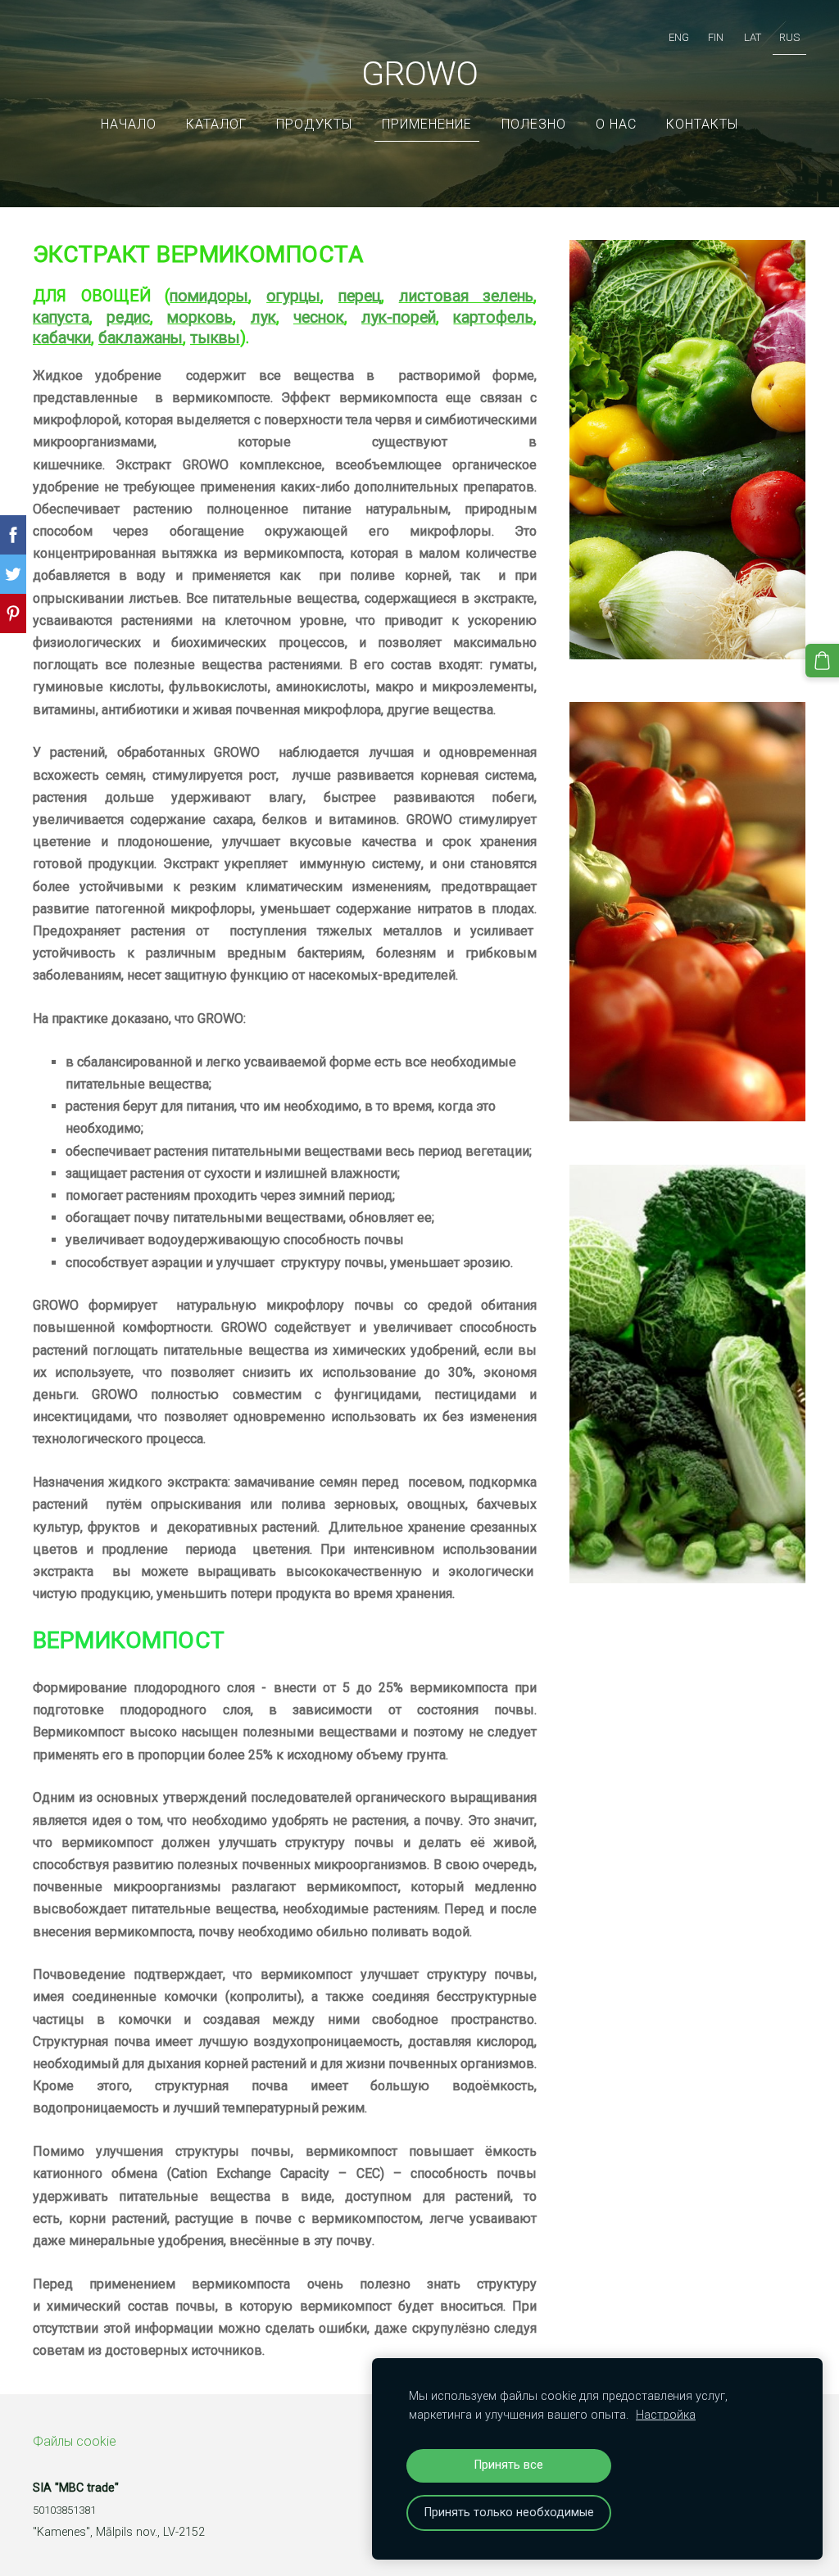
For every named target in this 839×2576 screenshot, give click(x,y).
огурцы (293, 296)
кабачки (62, 338)
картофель (493, 317)
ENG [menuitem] (679, 37)
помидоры (209, 296)
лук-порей (399, 317)
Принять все (509, 2465)
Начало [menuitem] (129, 124)
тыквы (215, 338)
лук (263, 317)
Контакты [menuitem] (702, 124)
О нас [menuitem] (616, 124)
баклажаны (141, 338)
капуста (61, 317)
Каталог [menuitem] (216, 124)
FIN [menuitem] (716, 37)
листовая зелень (467, 296)
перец (360, 296)
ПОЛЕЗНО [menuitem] (534, 124)
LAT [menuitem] (753, 37)
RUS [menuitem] (789, 37)
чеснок (319, 317)
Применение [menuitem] (427, 124)
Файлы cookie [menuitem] (75, 2441)
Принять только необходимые (509, 2513)
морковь (200, 317)
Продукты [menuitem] (314, 124)
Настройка (666, 2415)
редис (128, 317)
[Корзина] (822, 661)
